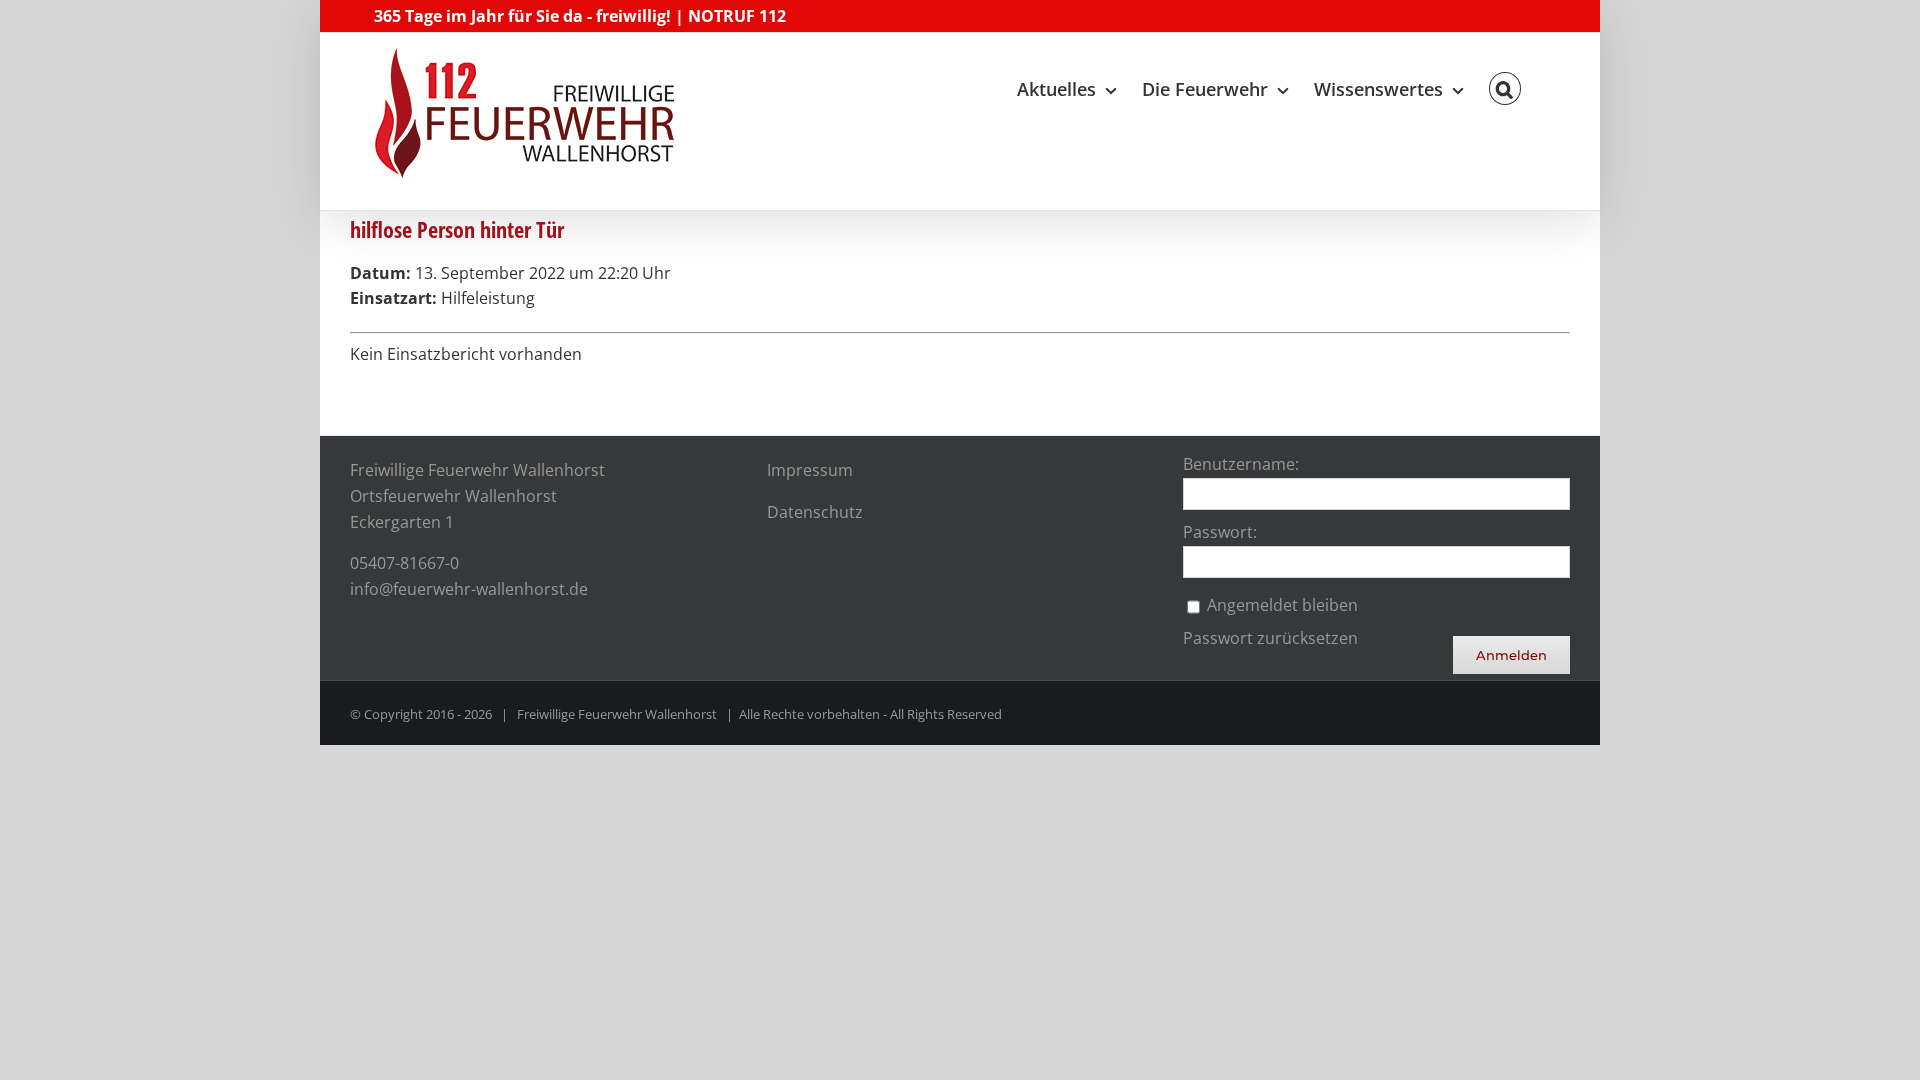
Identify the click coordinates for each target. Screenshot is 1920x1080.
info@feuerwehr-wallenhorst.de (469, 589)
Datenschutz (815, 512)
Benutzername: (1241, 464)
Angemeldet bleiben (1282, 605)
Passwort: (1220, 532)
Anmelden (1511, 655)
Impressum (810, 470)
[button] (1505, 84)
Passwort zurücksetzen (1270, 638)
